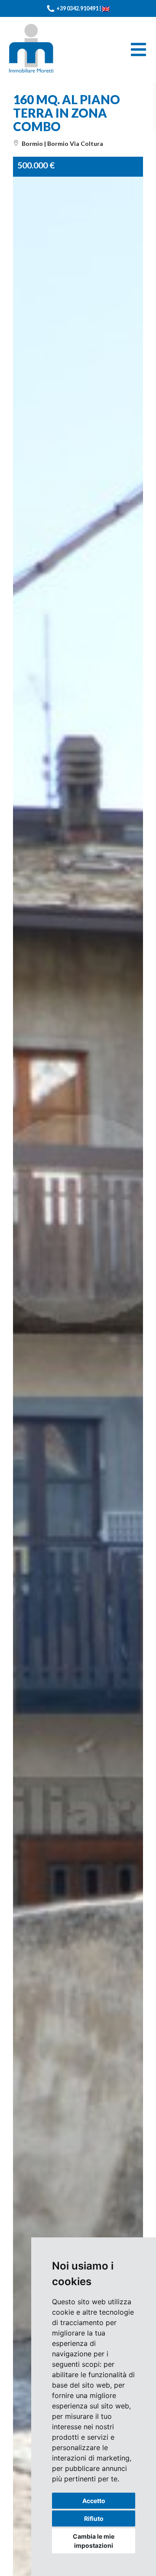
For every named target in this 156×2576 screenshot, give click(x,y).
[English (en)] (106, 8)
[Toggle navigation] (138, 49)
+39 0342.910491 (77, 8)
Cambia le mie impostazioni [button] (94, 2541)
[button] (135, 184)
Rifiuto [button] (94, 2518)
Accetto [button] (94, 2501)
